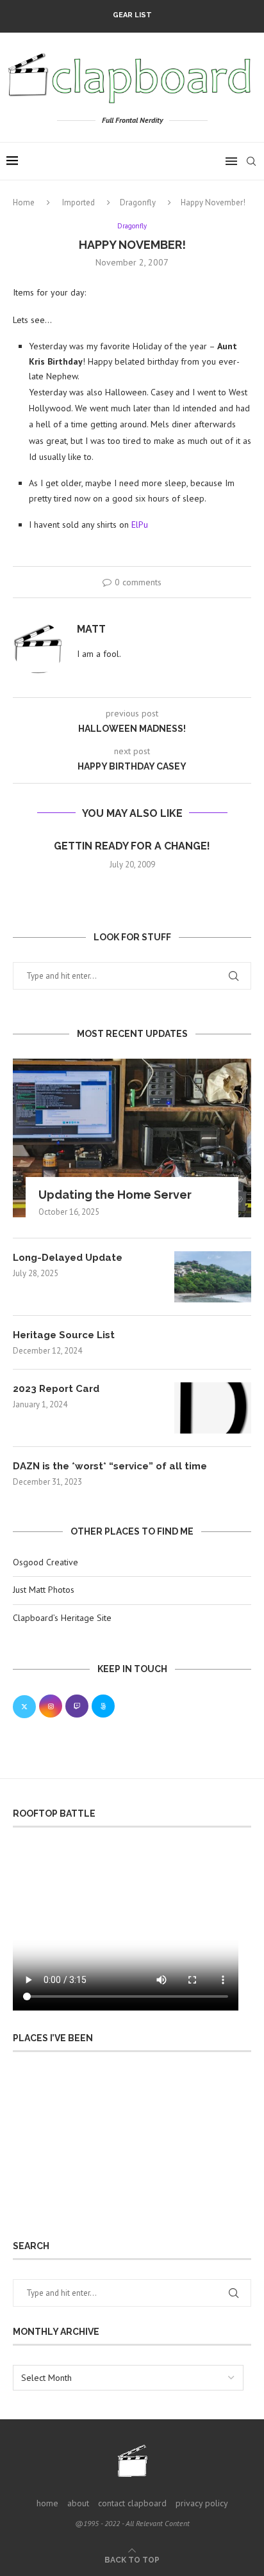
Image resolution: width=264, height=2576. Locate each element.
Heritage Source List (64, 1335)
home (47, 2503)
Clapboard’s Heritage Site (62, 1618)
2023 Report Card (56, 1389)
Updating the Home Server (115, 1195)
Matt (91, 629)
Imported (78, 202)
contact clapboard (132, 2503)
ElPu (140, 525)
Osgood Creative (45, 1562)
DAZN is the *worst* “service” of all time (110, 1466)
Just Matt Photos (44, 1590)
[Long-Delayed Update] (213, 1277)
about (78, 2503)
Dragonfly (138, 202)
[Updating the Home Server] (132, 1138)
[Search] (251, 161)
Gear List (132, 15)
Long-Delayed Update (68, 1258)
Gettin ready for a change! (132, 846)
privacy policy (202, 2503)
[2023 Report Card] (213, 1408)
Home (24, 202)
